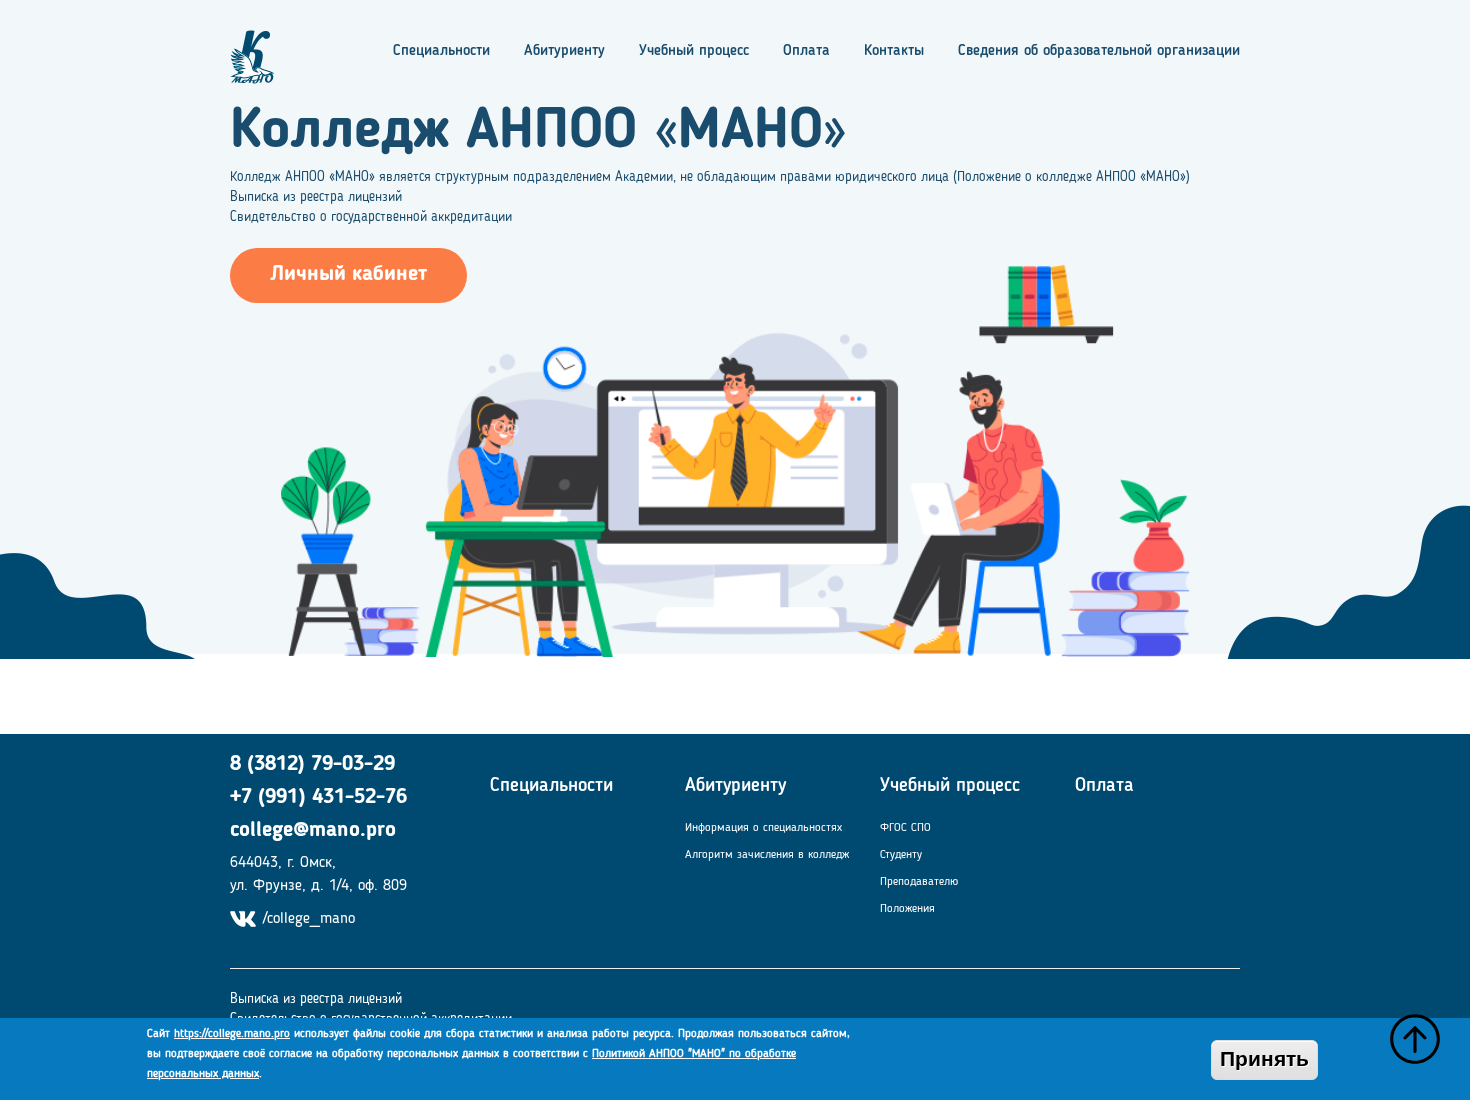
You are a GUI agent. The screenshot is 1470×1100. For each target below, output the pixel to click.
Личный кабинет (348, 274)
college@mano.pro (313, 830)
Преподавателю (919, 882)
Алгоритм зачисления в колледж (767, 855)
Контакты (894, 51)
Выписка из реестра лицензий (316, 197)
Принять (1264, 1060)
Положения (907, 909)
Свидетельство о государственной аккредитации (371, 217)
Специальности (441, 51)
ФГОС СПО (905, 828)
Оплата (806, 51)
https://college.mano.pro (232, 1034)
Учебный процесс (694, 51)
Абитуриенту (564, 51)
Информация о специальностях (763, 828)
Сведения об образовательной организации (1099, 51)
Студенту (901, 855)
